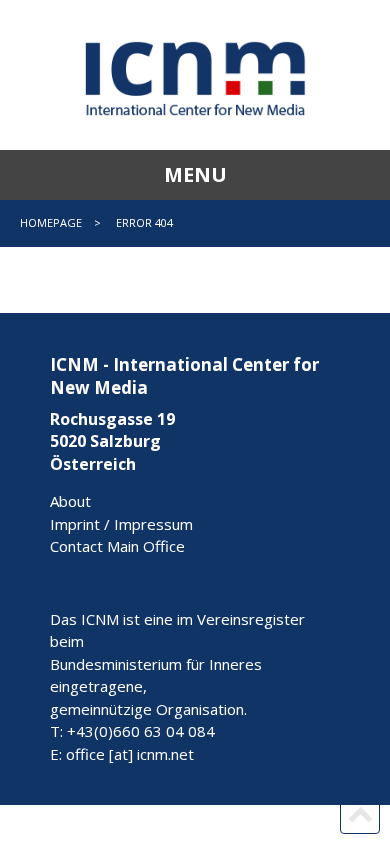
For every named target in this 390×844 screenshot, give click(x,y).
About (70, 501)
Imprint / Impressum (121, 524)
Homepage (51, 222)
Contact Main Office (117, 546)
